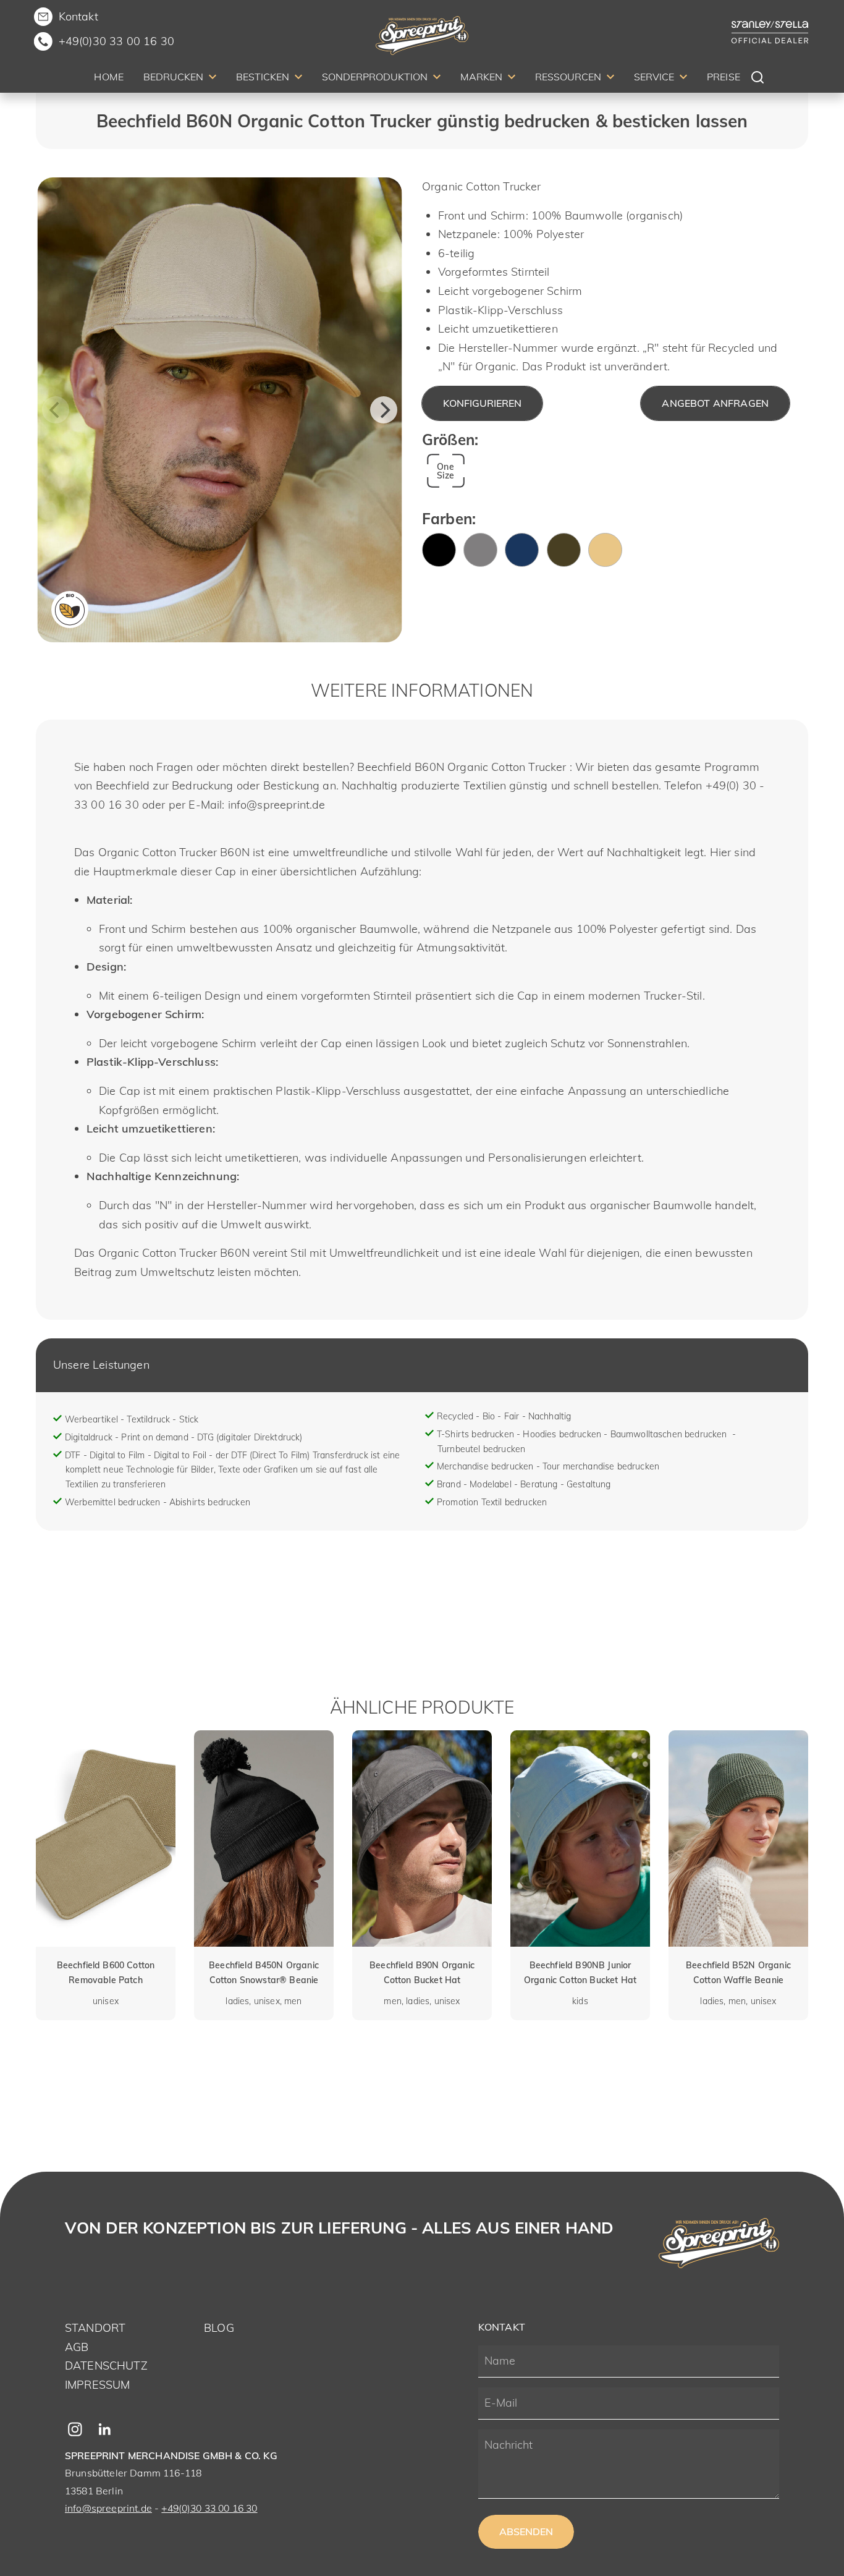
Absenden (526, 2531)
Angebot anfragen (715, 403)
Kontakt (78, 16)
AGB (77, 2347)
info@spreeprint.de (108, 2508)
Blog (219, 2328)
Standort (95, 2328)
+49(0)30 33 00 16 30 (116, 41)
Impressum (97, 2385)
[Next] (384, 410)
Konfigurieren (482, 403)
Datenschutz (106, 2366)
